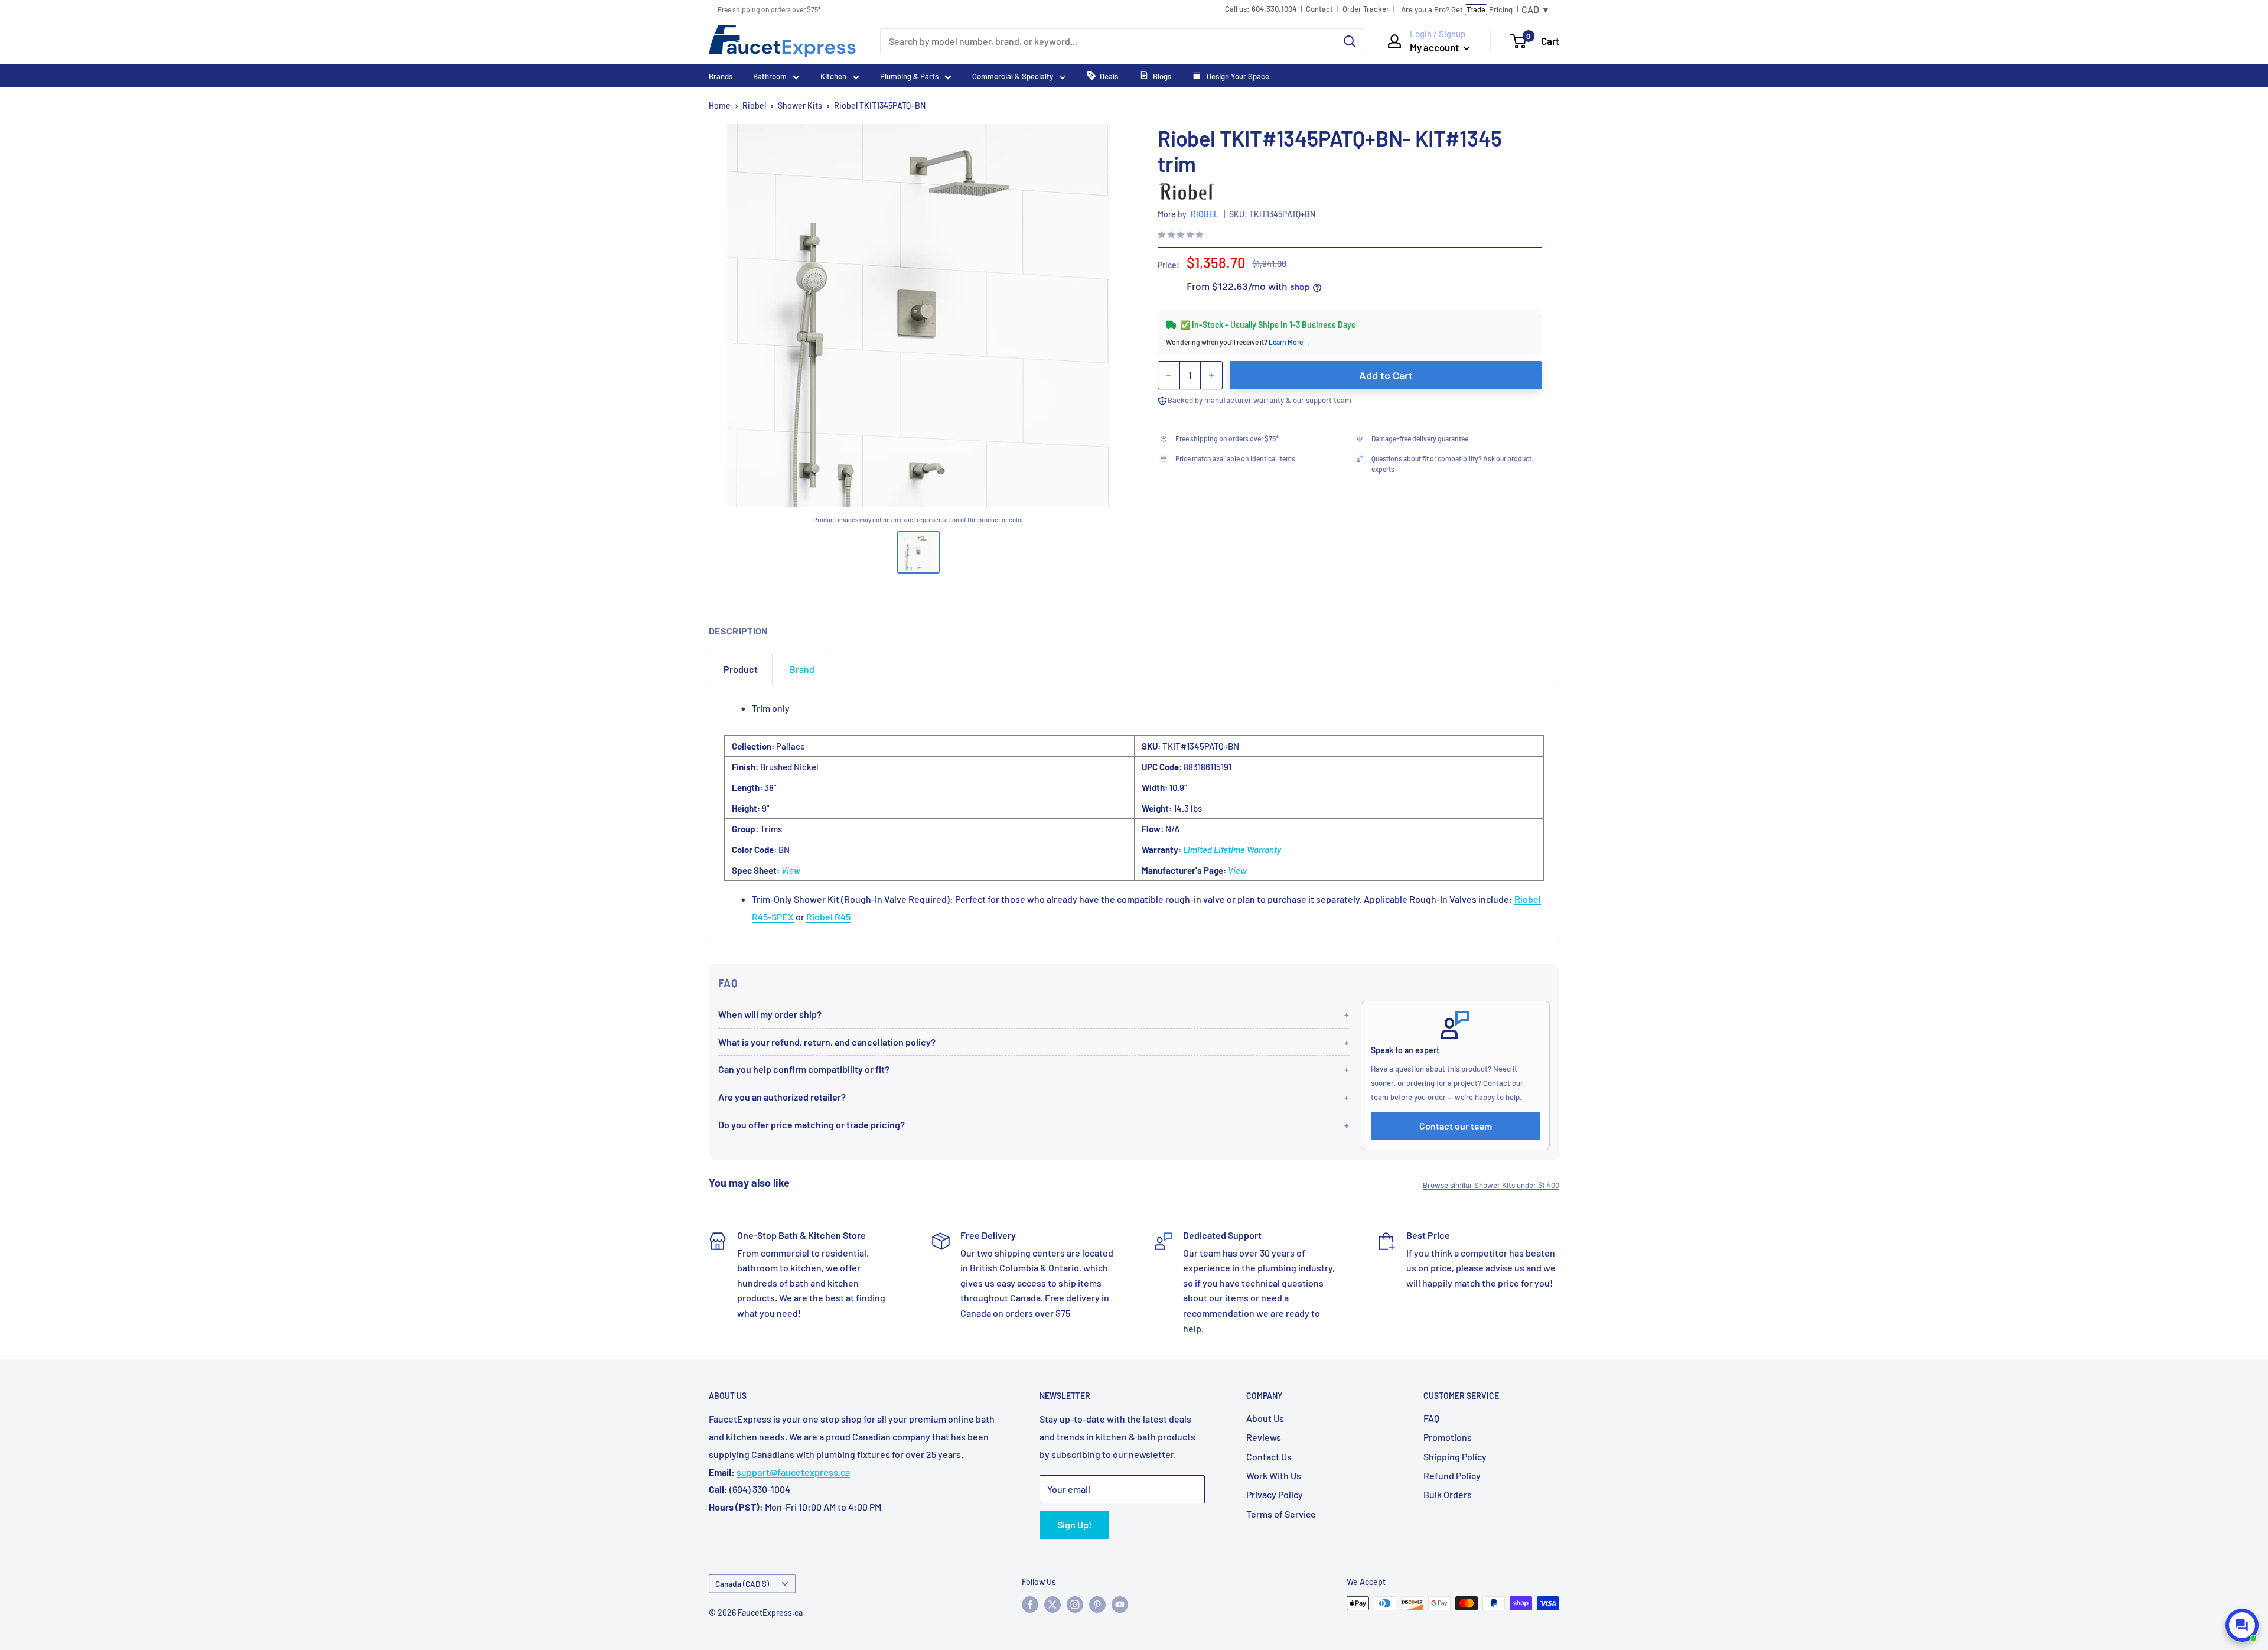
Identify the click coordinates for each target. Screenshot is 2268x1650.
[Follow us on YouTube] (1120, 1605)
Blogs (1162, 76)
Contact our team (1456, 1126)
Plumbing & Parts (909, 76)
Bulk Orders (1448, 1494)
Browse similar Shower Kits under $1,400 (1491, 1185)
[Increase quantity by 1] (1211, 375)
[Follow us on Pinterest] (1097, 1605)
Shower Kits (800, 105)
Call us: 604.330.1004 (1261, 9)
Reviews (1264, 1437)
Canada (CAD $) (742, 1584)
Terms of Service (1281, 1514)
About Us (1265, 1418)
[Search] (1350, 41)
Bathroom (770, 76)
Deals (1109, 76)
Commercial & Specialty (1013, 76)
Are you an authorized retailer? (782, 1097)
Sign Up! (1074, 1524)
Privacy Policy (1275, 1494)
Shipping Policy (1455, 1457)
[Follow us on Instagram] (1075, 1605)
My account (1435, 47)
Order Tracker (1366, 9)
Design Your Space (1237, 76)
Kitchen (833, 76)
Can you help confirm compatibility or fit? (804, 1069)
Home (720, 105)
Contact (1319, 9)
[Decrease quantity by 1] (1169, 375)
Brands (721, 76)
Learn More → (1289, 342)
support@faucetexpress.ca (793, 1472)
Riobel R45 (828, 917)
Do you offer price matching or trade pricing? (812, 1125)
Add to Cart (1386, 375)
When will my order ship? (770, 1014)
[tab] (741, 669)
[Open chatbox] (2242, 1625)
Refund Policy (1452, 1475)
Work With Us (1274, 1475)
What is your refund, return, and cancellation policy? (827, 1042)
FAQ (1431, 1418)
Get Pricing (1457, 9)
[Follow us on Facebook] (1030, 1605)
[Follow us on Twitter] (1052, 1605)
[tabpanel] (1134, 813)
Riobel (754, 105)
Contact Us (1269, 1457)
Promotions (1448, 1437)
